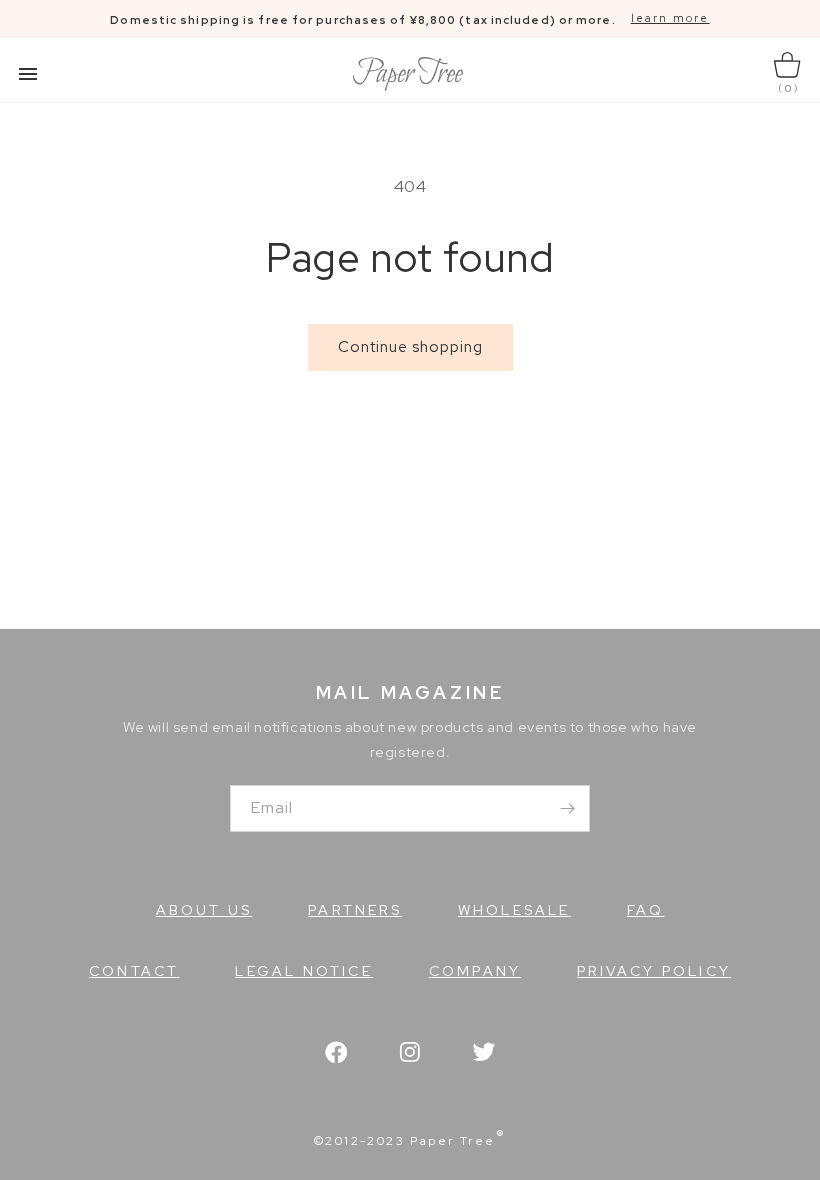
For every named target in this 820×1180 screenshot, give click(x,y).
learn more (670, 18)
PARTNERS (355, 910)
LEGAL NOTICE (303, 971)
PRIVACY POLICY (654, 971)
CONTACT (134, 971)
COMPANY (475, 971)
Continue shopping (410, 347)
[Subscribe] (567, 808)
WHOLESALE (514, 910)
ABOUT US (204, 910)
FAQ (646, 910)
